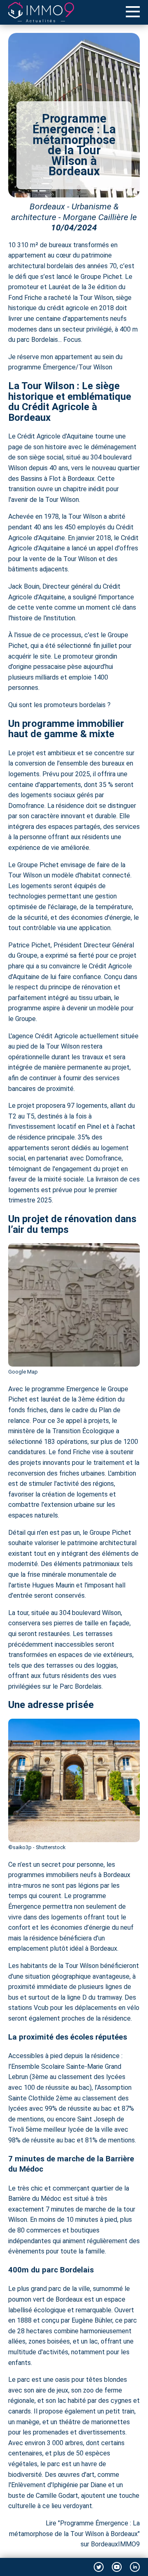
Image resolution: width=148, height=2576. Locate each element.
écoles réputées (99, 2037)
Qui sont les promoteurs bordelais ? (59, 705)
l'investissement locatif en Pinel (55, 1127)
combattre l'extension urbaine (51, 1505)
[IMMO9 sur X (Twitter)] (99, 2567)
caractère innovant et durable (74, 816)
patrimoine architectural (102, 1543)
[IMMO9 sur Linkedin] (135, 2567)
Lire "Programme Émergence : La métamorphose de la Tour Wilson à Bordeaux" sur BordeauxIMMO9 (74, 2534)
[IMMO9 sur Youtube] (117, 2567)
